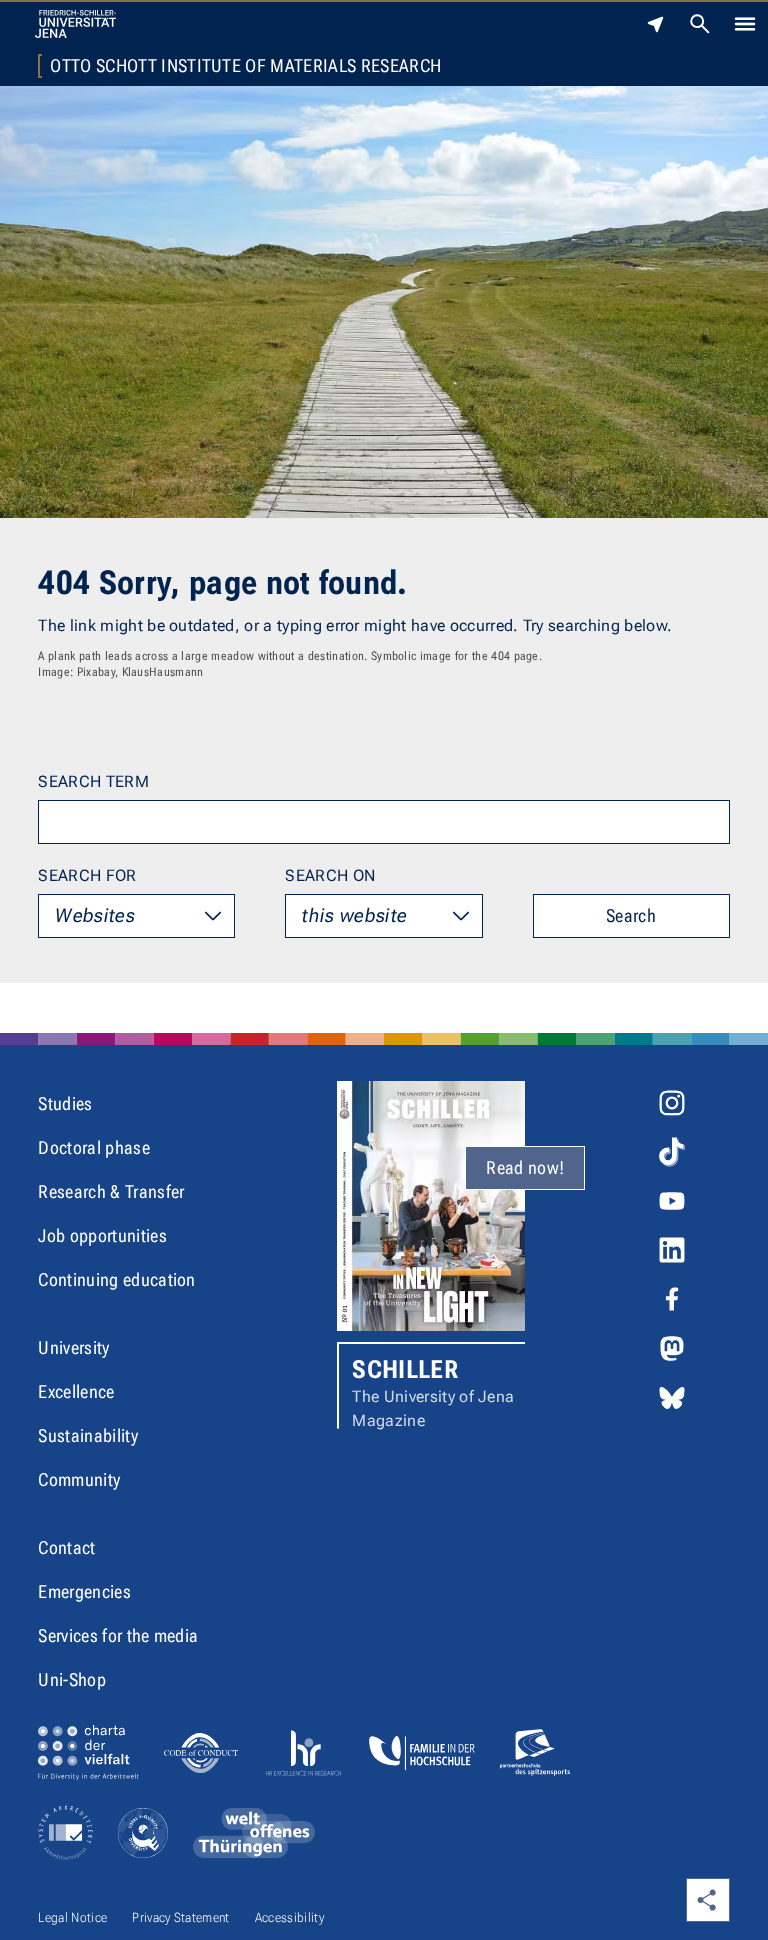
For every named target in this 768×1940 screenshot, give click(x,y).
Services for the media (118, 1635)
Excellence (76, 1391)
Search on (330, 875)
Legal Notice (72, 1917)
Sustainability (87, 1435)
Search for (87, 875)
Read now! (525, 1167)
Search (631, 915)
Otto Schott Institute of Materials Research (245, 66)
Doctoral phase (93, 1147)
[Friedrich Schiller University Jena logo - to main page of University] (75, 24)
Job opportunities (102, 1235)
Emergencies (84, 1591)
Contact (66, 1547)
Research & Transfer (111, 1191)
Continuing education (116, 1279)
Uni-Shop (72, 1679)
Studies (65, 1103)
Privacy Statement (180, 1917)
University (73, 1347)
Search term (93, 781)
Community (79, 1479)
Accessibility (289, 1917)
